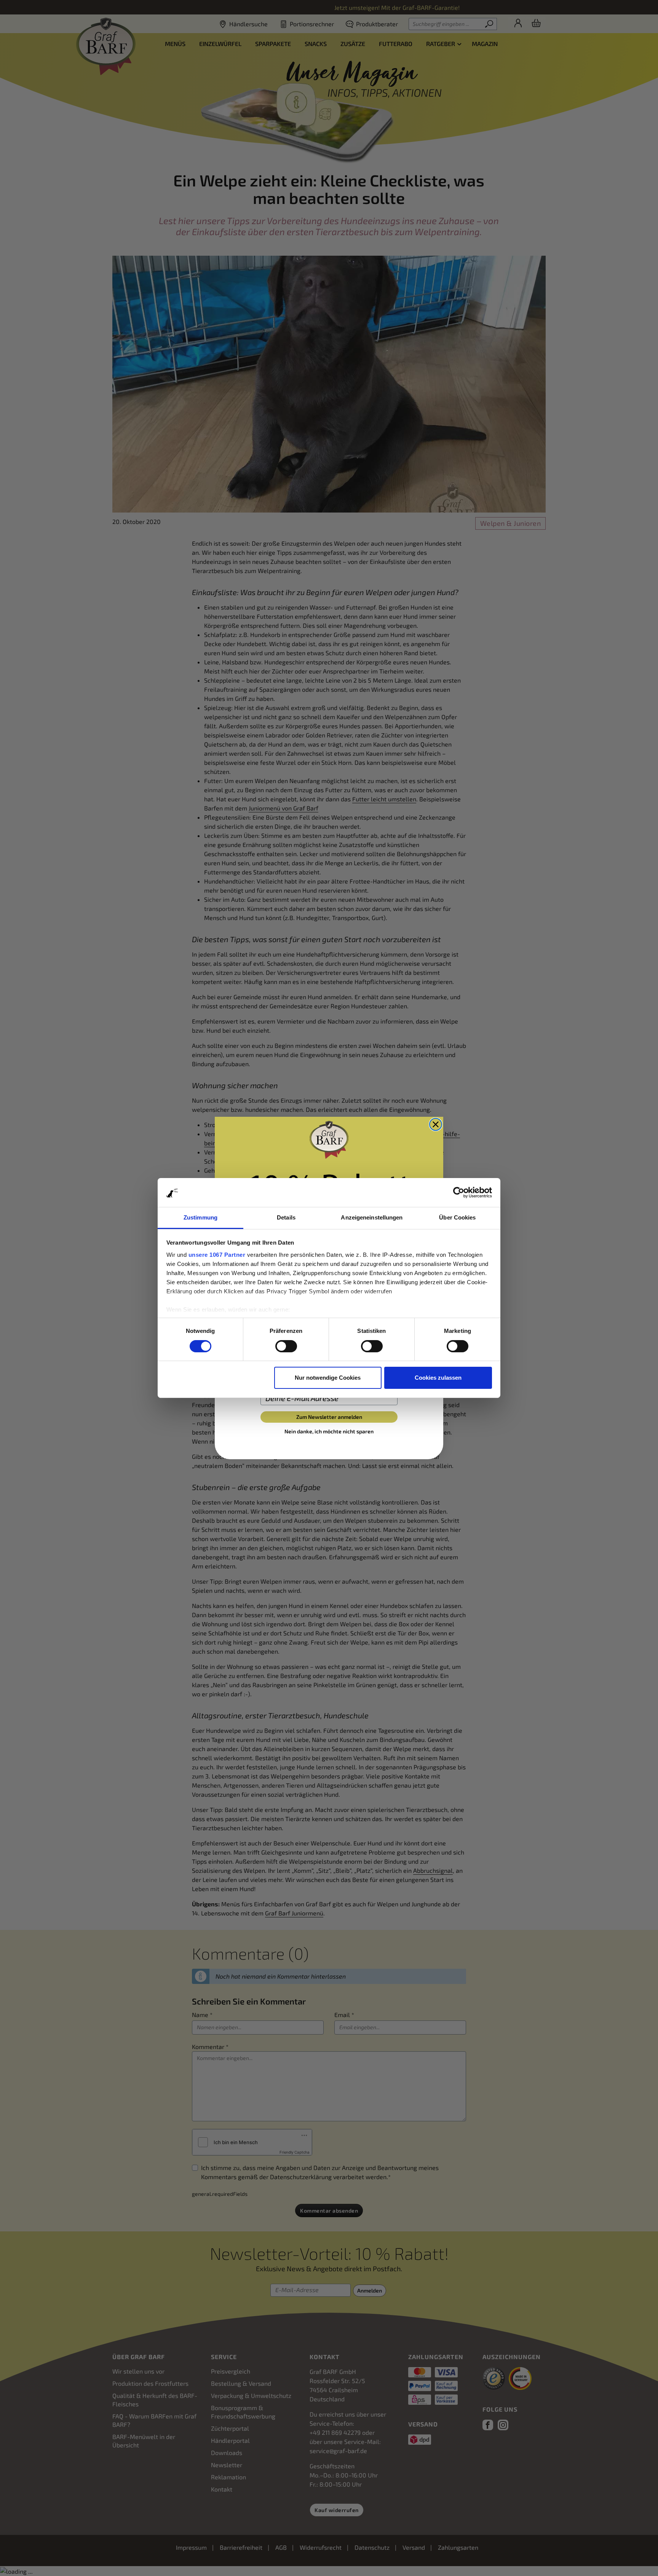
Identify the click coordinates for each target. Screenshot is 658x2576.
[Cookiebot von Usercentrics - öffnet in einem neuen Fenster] (459, 1192)
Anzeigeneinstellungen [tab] (372, 1218)
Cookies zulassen (438, 1378)
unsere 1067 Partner (217, 1255)
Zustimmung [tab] (200, 1218)
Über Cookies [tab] (457, 1218)
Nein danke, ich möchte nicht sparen (329, 1431)
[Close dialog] (436, 1124)
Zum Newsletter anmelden (329, 1417)
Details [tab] (286, 1218)
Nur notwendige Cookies (328, 1378)
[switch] (286, 1346)
